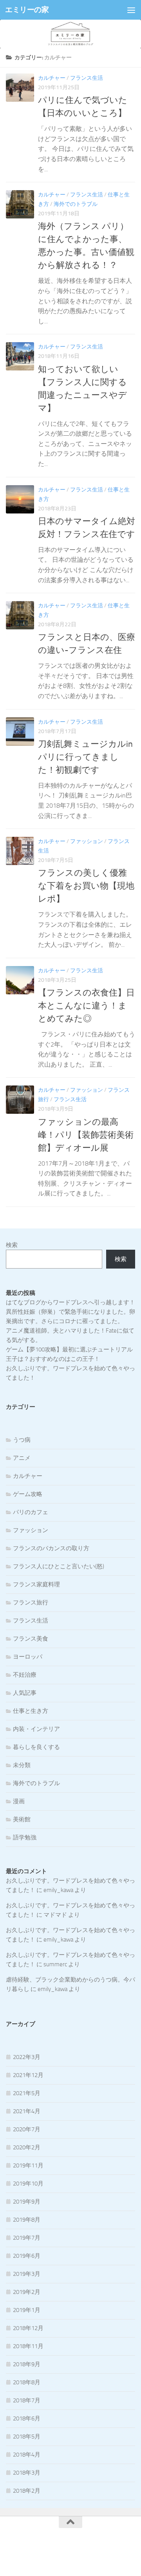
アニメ (22, 1458)
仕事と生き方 (31, 1711)
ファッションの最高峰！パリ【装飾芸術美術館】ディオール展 (86, 1135)
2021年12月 (28, 2075)
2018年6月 (27, 2418)
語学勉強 (25, 1837)
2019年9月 (27, 2202)
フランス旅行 (31, 1602)
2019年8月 (27, 2220)
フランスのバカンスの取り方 (51, 1548)
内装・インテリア (36, 1729)
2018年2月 (27, 2491)
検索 (12, 1245)
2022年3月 (27, 2057)
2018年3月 (27, 2473)
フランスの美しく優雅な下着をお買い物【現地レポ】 (86, 886)
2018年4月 (27, 2455)
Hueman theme (109, 2551)
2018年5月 (27, 2437)
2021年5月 (27, 2093)
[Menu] (131, 10)
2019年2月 (27, 2292)
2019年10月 (28, 2184)
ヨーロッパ (28, 1657)
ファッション (87, 841)
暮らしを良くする (36, 1747)
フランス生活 (87, 78)
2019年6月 (27, 2256)
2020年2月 (27, 2147)
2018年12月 (28, 2328)
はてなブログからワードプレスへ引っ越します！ (70, 1302)
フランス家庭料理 (36, 1584)
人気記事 (25, 1693)
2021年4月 (27, 2111)
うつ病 (22, 1440)
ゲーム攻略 (28, 1494)
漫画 (19, 1801)
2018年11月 (28, 2346)
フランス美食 (31, 1639)
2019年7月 (27, 2238)
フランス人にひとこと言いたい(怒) (59, 1566)
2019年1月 (27, 2310)
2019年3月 (27, 2274)
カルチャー (52, 78)
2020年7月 (27, 2129)
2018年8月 (27, 2382)
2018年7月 (27, 2400)
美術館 (22, 1819)
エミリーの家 (27, 10)
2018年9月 (27, 2364)
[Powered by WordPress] (44, 2551)
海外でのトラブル (76, 204)
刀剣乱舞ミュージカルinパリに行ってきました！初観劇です (85, 757)
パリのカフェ (31, 1512)
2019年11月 (28, 2165)
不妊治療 (25, 1675)
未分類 (22, 1765)
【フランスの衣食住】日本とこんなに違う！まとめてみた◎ (86, 1006)
